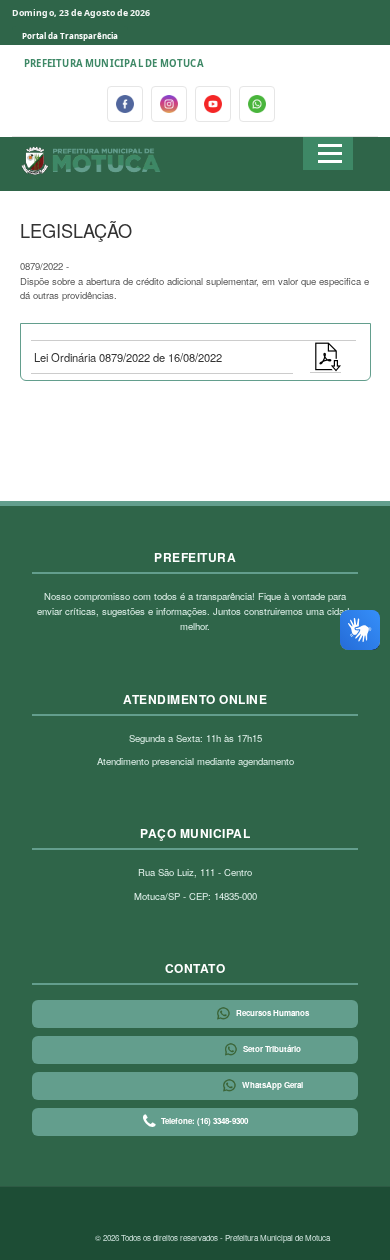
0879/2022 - (194, 280)
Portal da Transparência (70, 35)
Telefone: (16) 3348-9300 (204, 1120)
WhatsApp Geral (272, 1084)
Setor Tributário (272, 1048)
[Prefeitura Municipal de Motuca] (91, 161)
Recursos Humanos (272, 1012)
